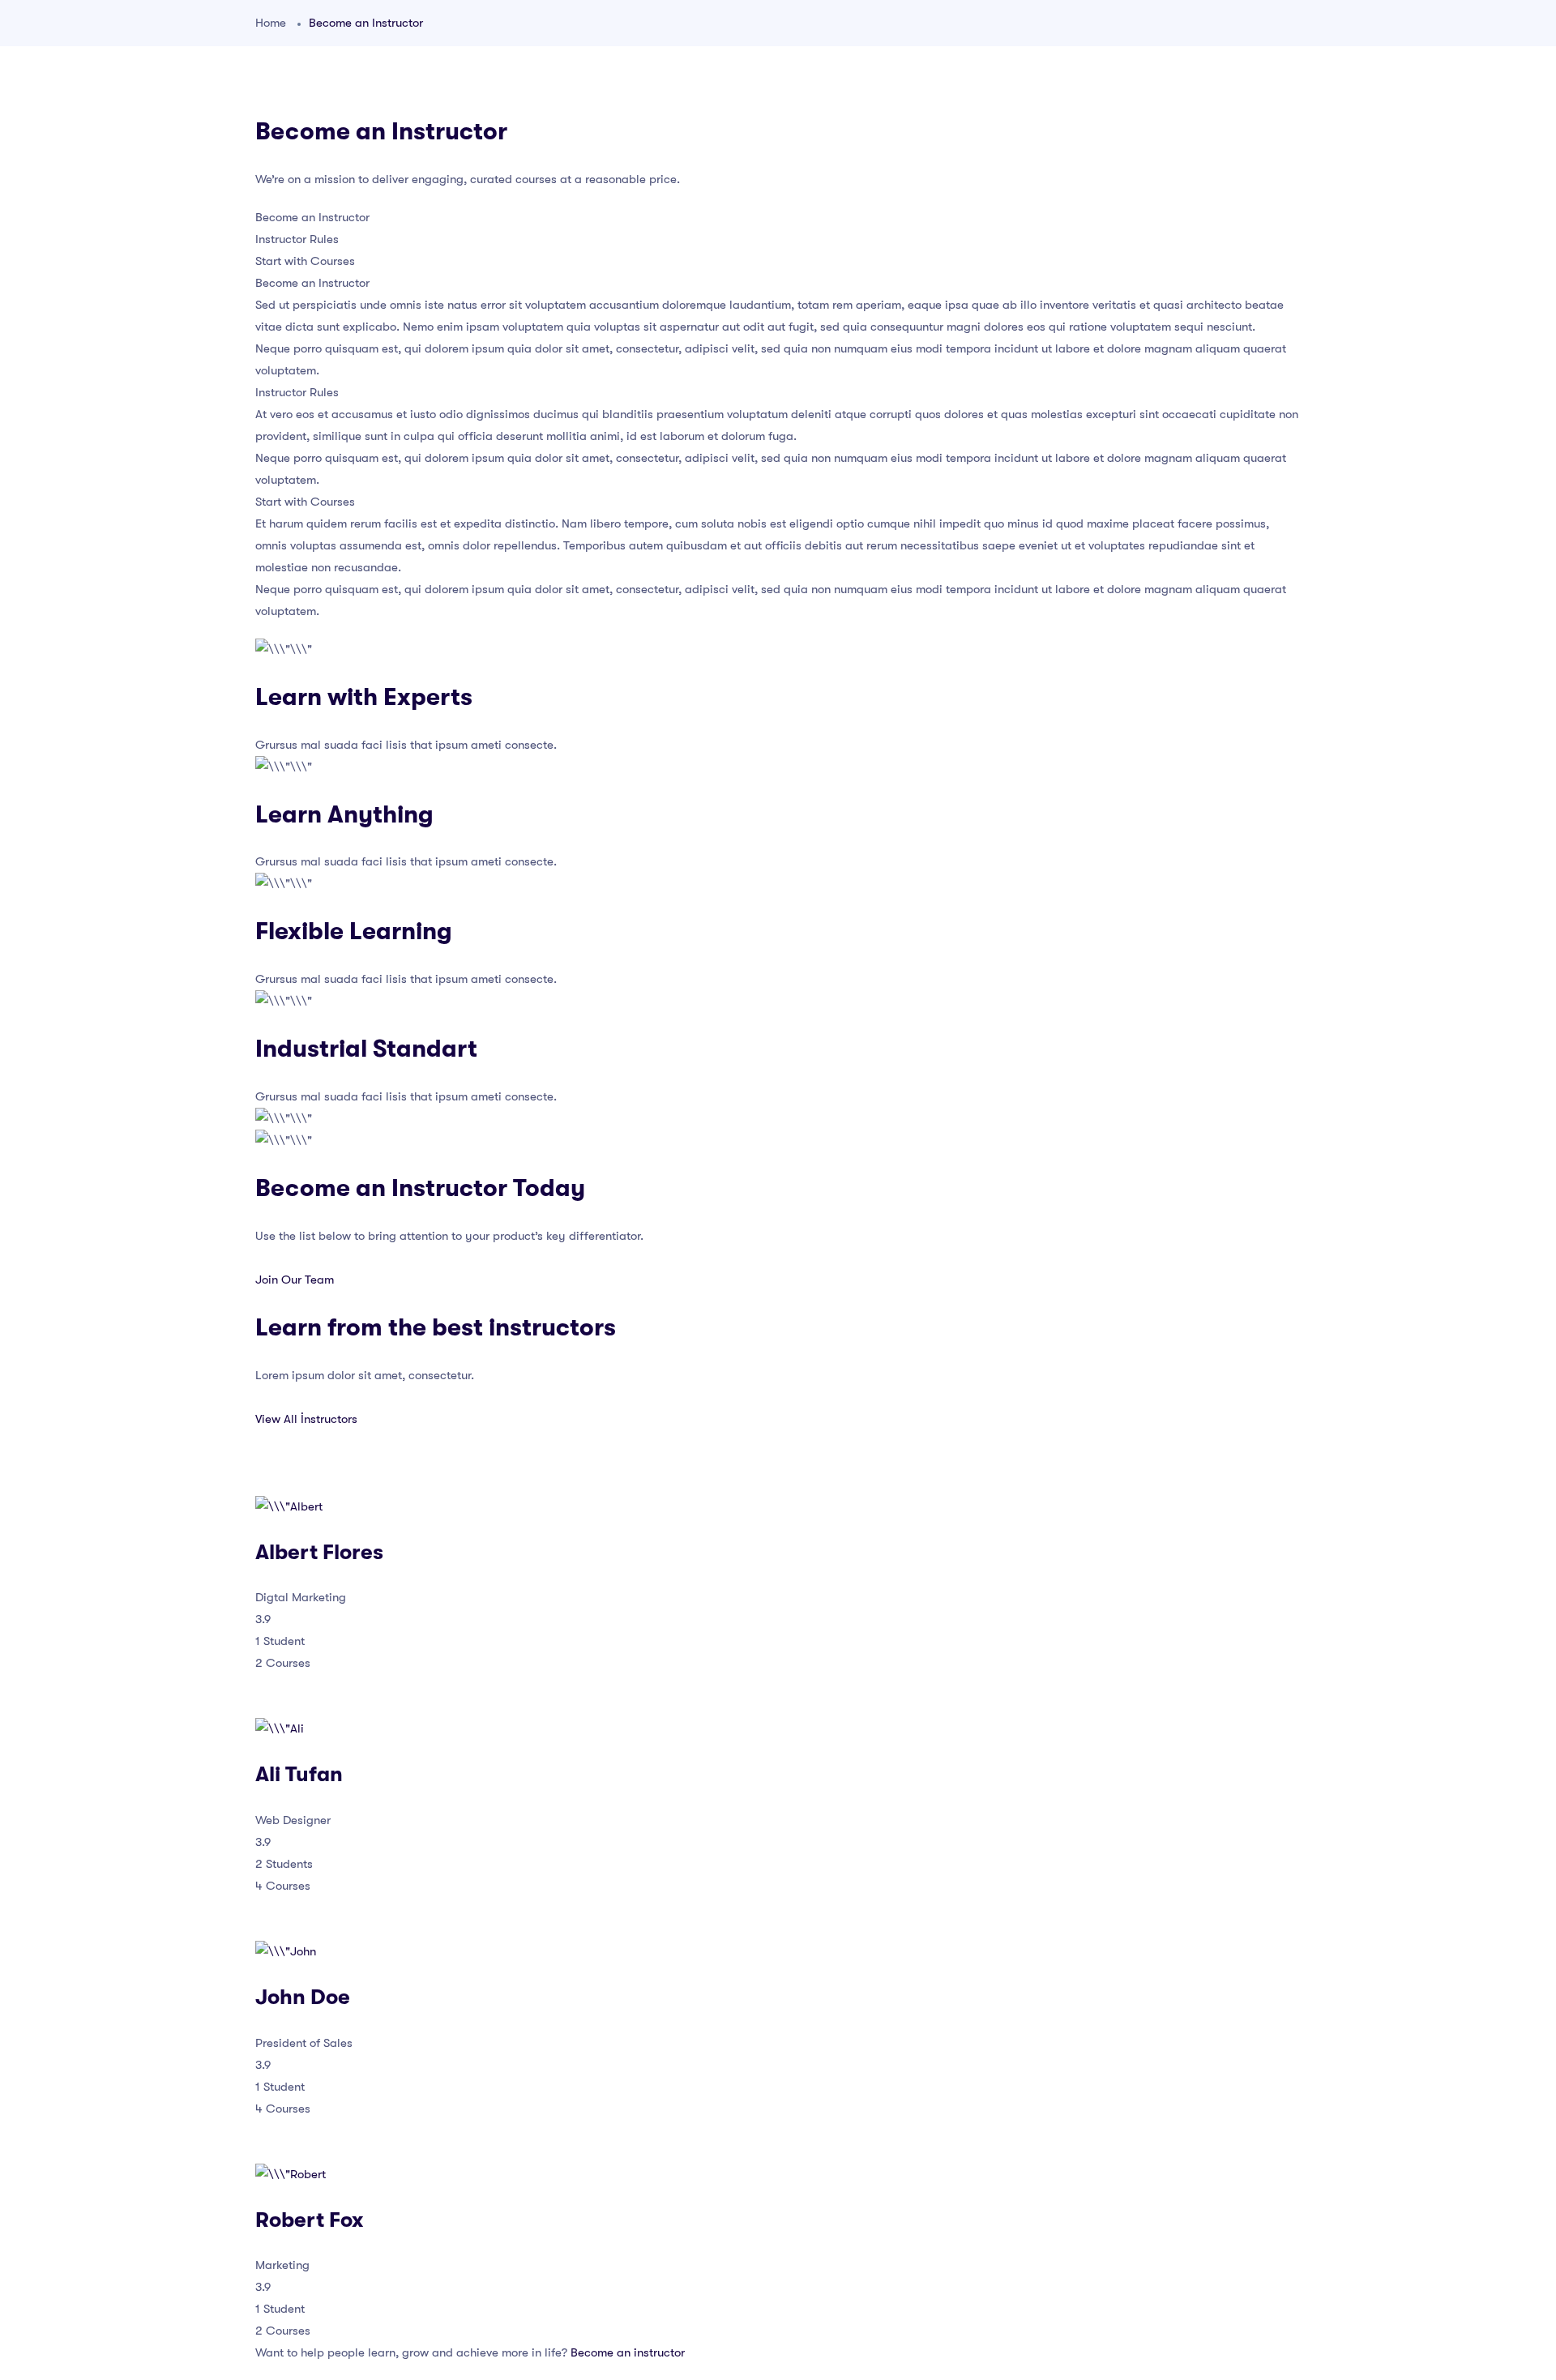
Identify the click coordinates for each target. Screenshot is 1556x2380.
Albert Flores (319, 1552)
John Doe (303, 1997)
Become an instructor (628, 2352)
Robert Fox (309, 2220)
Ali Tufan (299, 1774)
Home (271, 23)
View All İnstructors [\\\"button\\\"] (306, 1419)
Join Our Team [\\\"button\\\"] (295, 1280)
